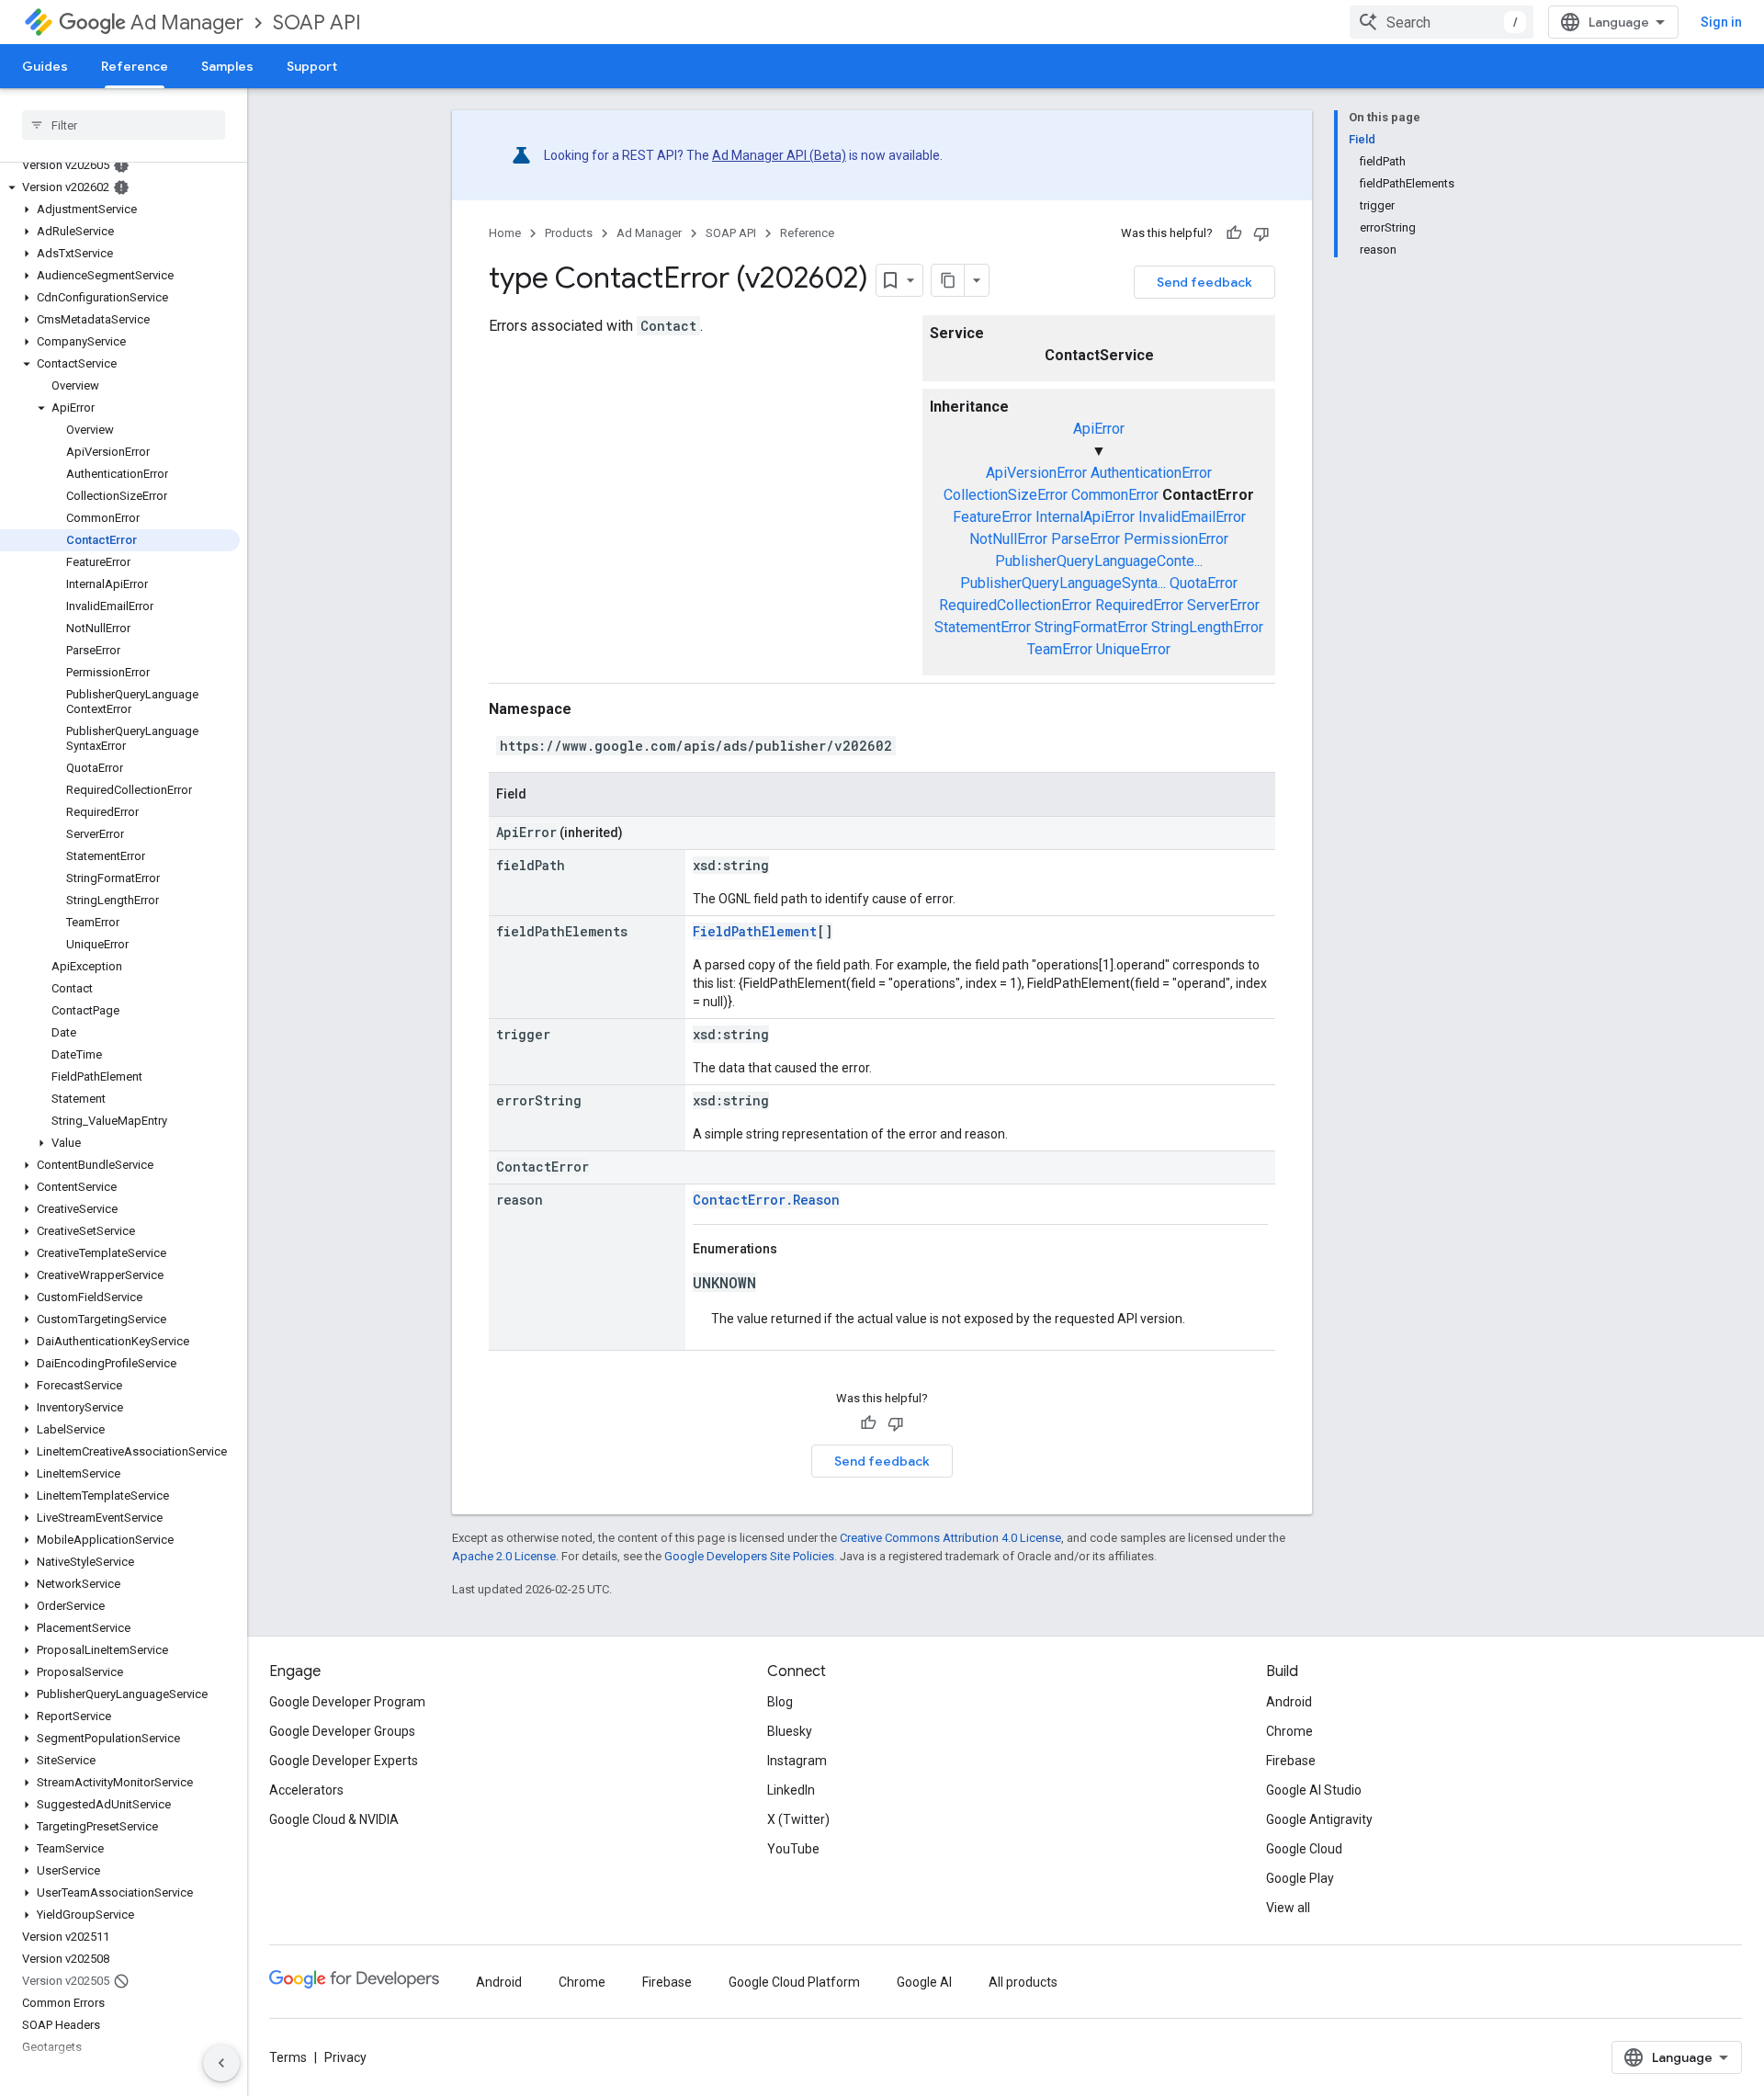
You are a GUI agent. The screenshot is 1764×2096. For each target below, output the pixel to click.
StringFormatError (1091, 627)
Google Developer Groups (342, 1731)
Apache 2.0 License (504, 1556)
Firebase (1291, 1761)
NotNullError (1008, 539)
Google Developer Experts (344, 1761)
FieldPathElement (755, 931)
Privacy (345, 2057)
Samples (227, 66)
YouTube (793, 1849)
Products (569, 233)
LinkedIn (791, 1790)
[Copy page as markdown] (948, 280)
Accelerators (306, 1790)
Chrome (1289, 1731)
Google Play (1300, 1878)
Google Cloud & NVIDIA (334, 1819)
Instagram (797, 1761)
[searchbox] (124, 125)
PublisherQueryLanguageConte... (1099, 561)
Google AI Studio (1314, 1790)
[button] (120, 187)
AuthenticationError (1151, 473)
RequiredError (1139, 605)
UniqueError (1133, 649)
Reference (135, 66)
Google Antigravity (1319, 1819)
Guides (45, 66)
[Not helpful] (1261, 233)
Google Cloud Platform (794, 1982)
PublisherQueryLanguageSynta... (1063, 583)
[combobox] (1442, 22)
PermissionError (1176, 539)
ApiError (1099, 429)
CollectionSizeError (1006, 495)
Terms (288, 2057)
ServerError (1223, 605)
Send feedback (1204, 282)
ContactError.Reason (766, 1200)
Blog (780, 1702)
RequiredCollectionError (1015, 605)
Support (312, 66)
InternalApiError (1085, 517)
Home (505, 233)
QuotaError (1204, 583)
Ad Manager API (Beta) (779, 155)
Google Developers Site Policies (749, 1556)
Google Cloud (1304, 1849)
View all (1288, 1908)
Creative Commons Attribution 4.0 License (950, 1538)
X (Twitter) (798, 1819)
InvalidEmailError (1192, 517)
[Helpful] (1234, 233)
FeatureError (992, 517)
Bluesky (790, 1731)
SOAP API (317, 23)
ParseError (1086, 539)
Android (1289, 1702)
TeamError (1060, 649)
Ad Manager (187, 23)
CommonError (1115, 495)
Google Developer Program (347, 1702)
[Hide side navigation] (221, 2063)
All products (1023, 1982)
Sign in (1721, 22)
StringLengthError (1207, 627)
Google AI (924, 1982)
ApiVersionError (1036, 473)
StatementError (983, 627)
